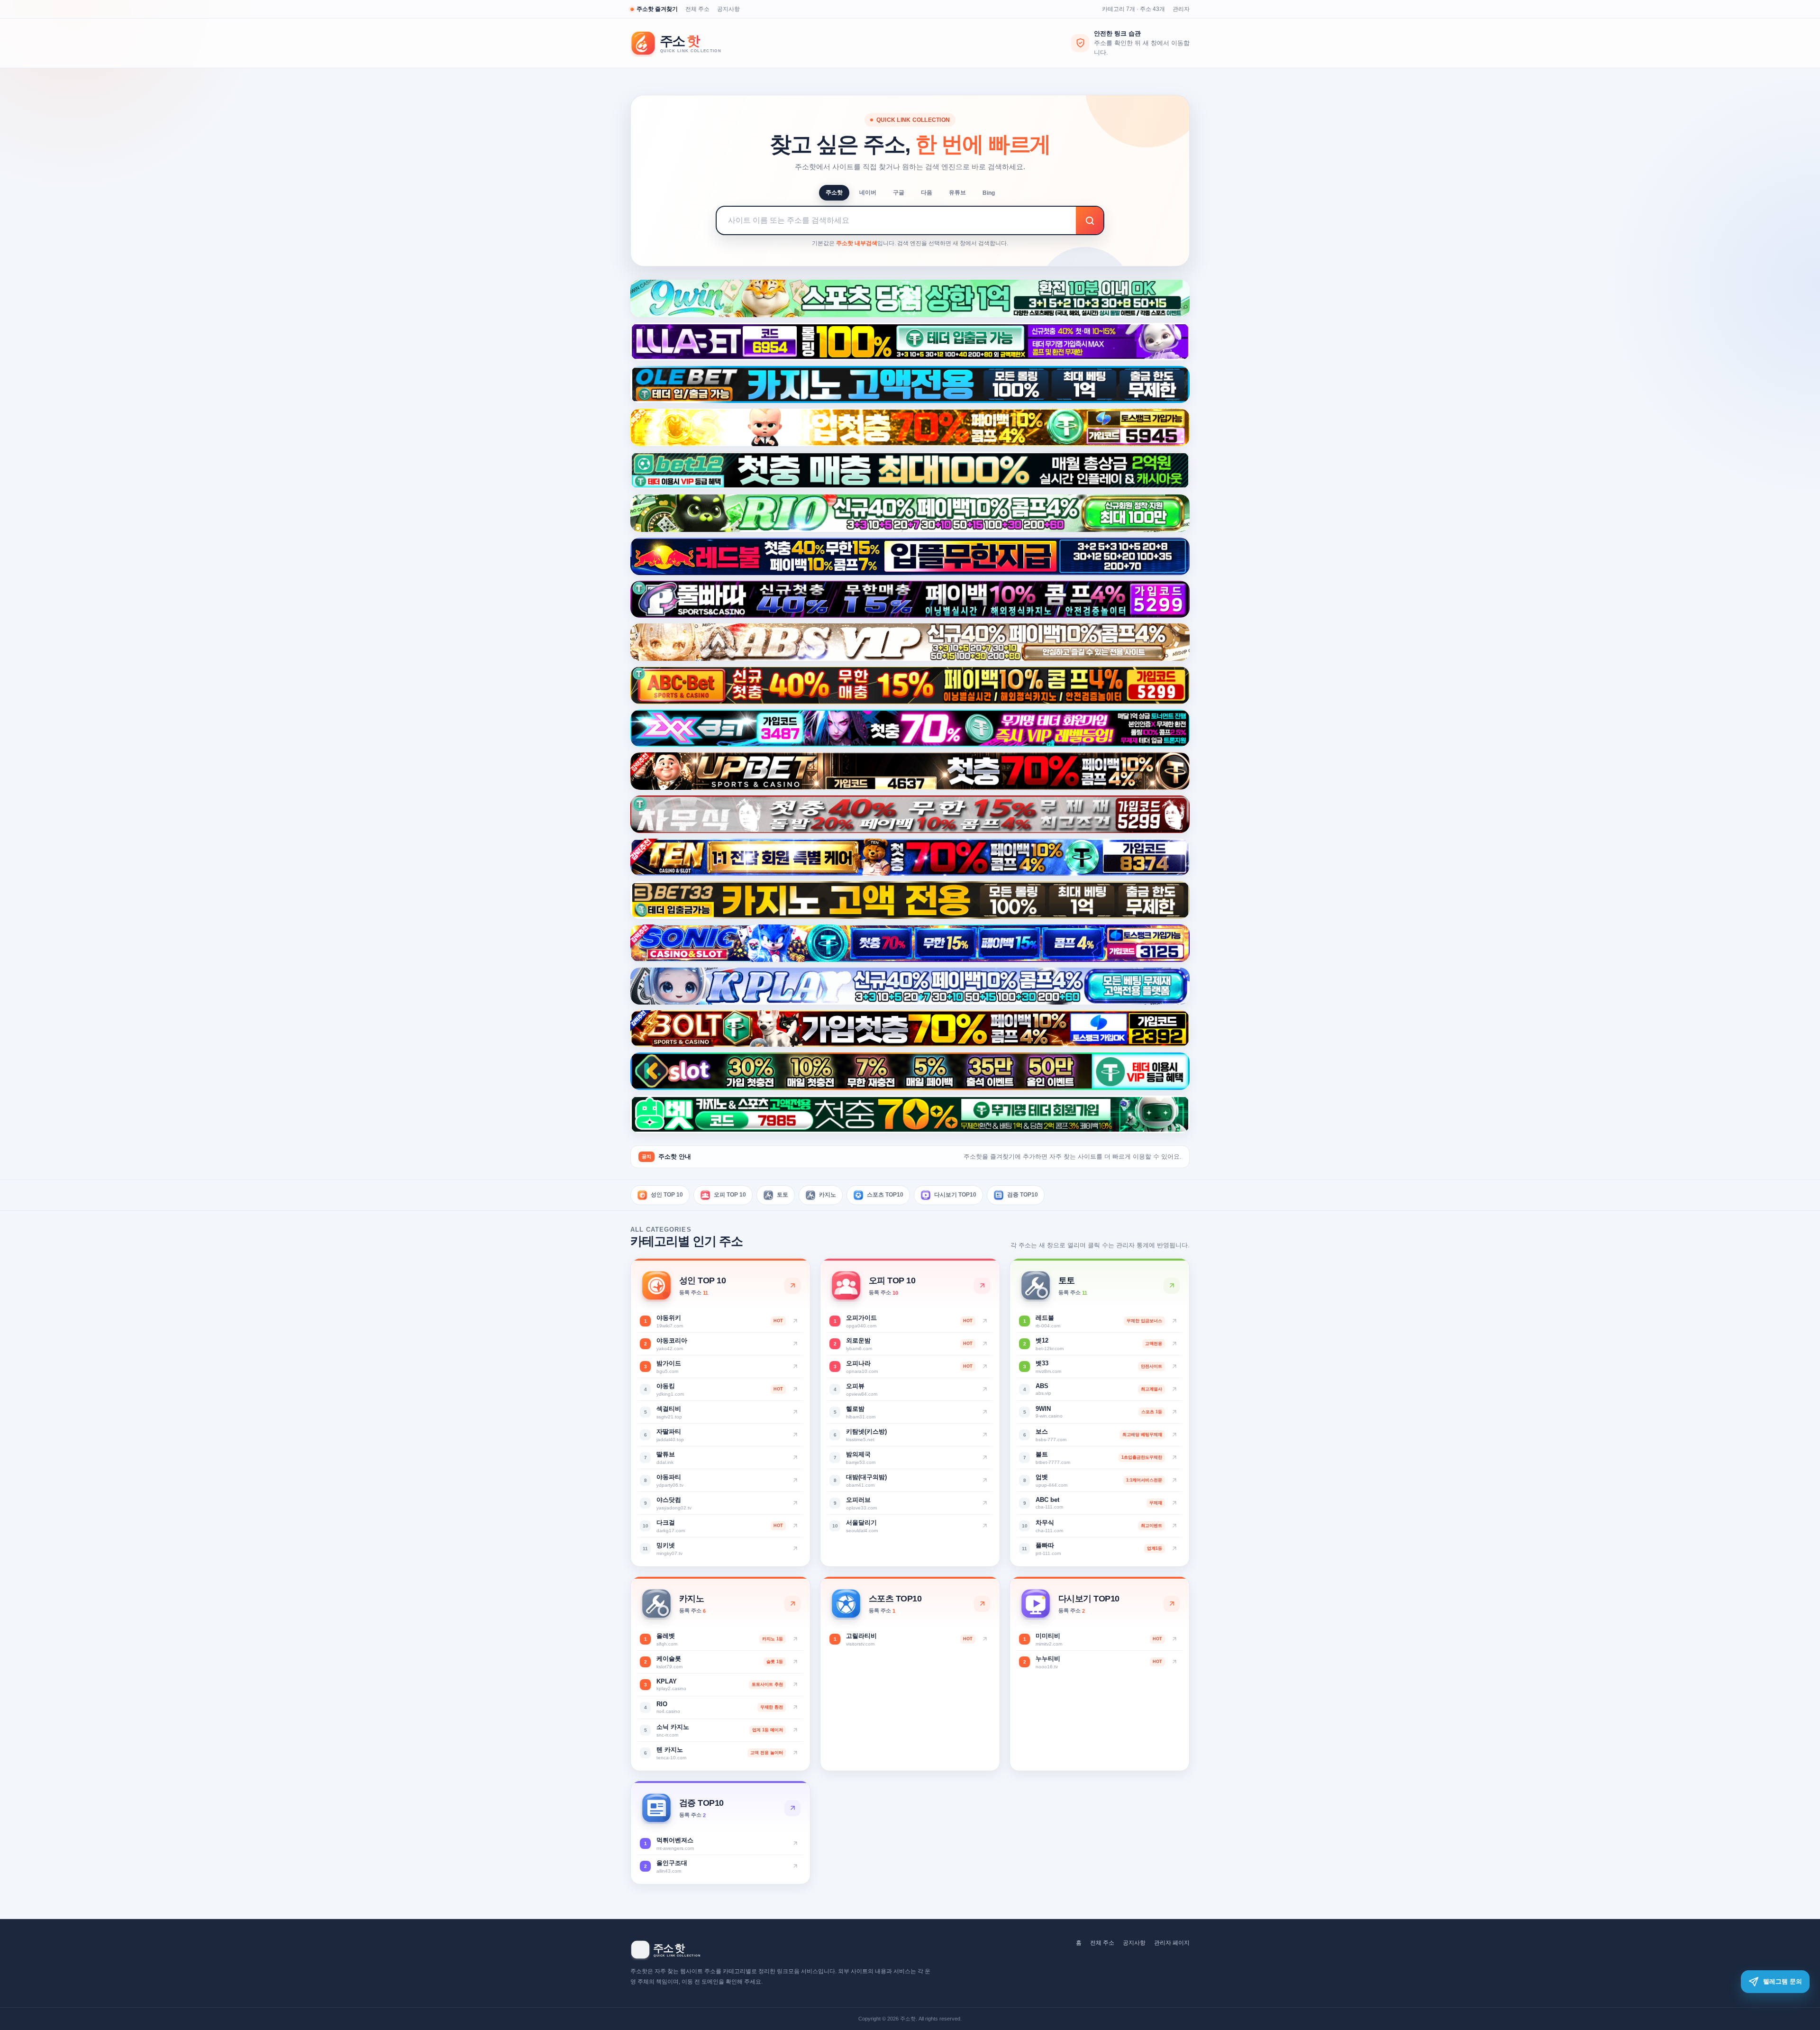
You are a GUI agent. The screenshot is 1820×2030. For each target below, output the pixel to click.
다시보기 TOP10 (955, 1195)
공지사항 (728, 9)
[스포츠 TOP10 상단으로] (982, 1604)
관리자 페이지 (1172, 1943)
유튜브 (957, 192)
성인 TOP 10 (667, 1195)
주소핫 (834, 192)
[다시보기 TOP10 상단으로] (1172, 1604)
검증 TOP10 (1023, 1195)
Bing (989, 193)
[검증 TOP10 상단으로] (792, 1808)
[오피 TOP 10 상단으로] (982, 1286)
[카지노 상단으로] (792, 1604)
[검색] (1090, 220)
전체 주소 (697, 9)
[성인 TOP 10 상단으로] (792, 1286)
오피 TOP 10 (730, 1195)
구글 (899, 192)
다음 (927, 192)
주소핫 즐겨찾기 (657, 9)
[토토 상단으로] (1172, 1286)
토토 (783, 1195)
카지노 (828, 1195)
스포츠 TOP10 (885, 1195)
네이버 (868, 192)
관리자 (1181, 9)
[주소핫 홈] (682, 43)
